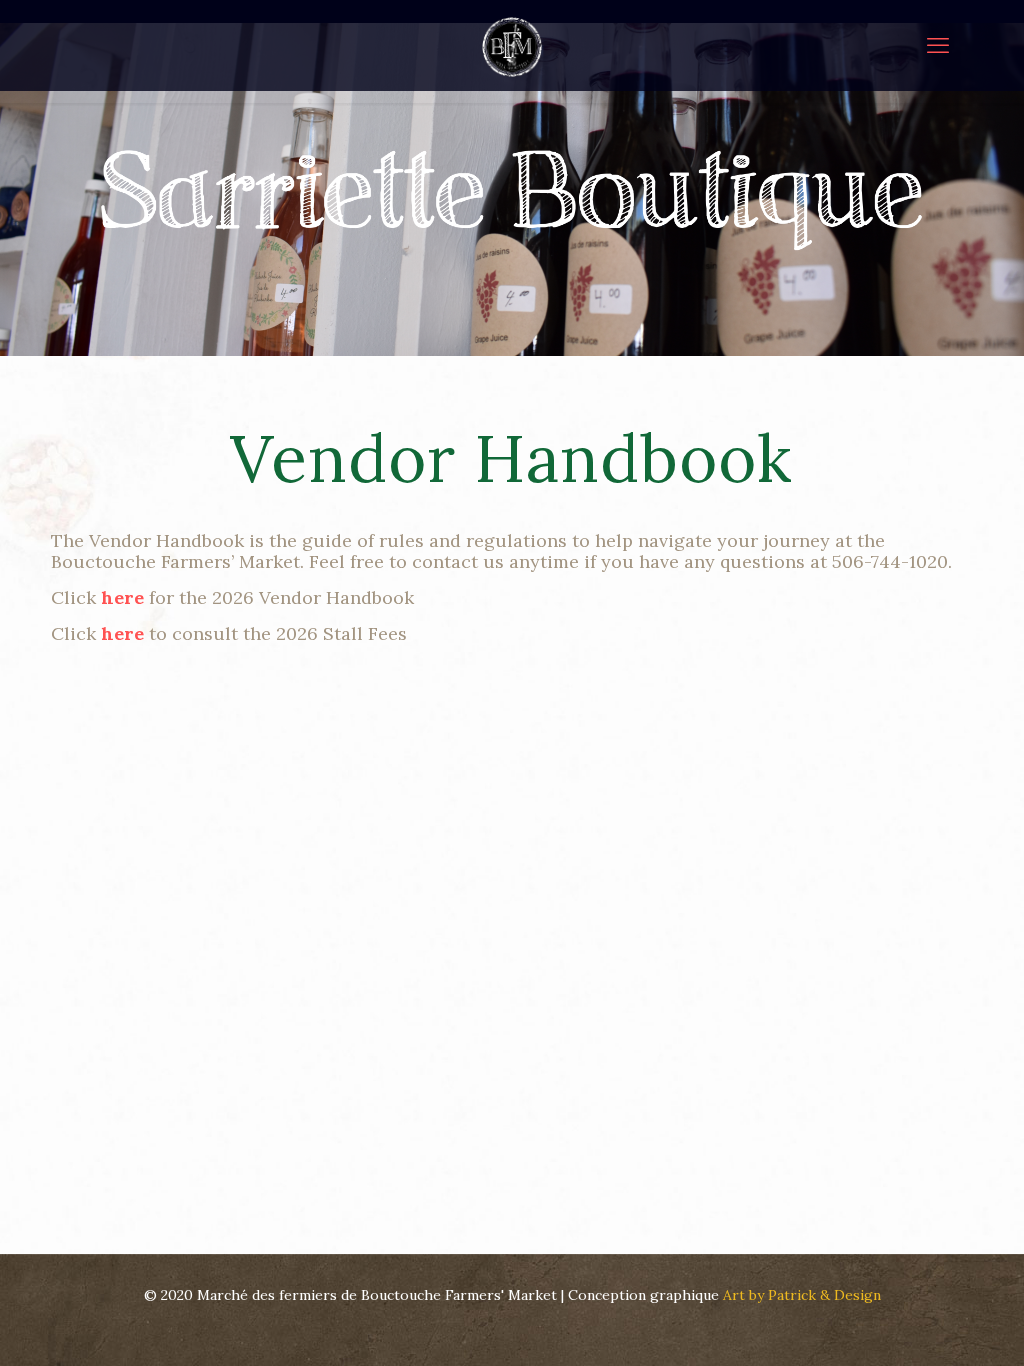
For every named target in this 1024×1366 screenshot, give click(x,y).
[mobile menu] (938, 45)
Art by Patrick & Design (802, 1295)
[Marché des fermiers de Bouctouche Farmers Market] (512, 45)
